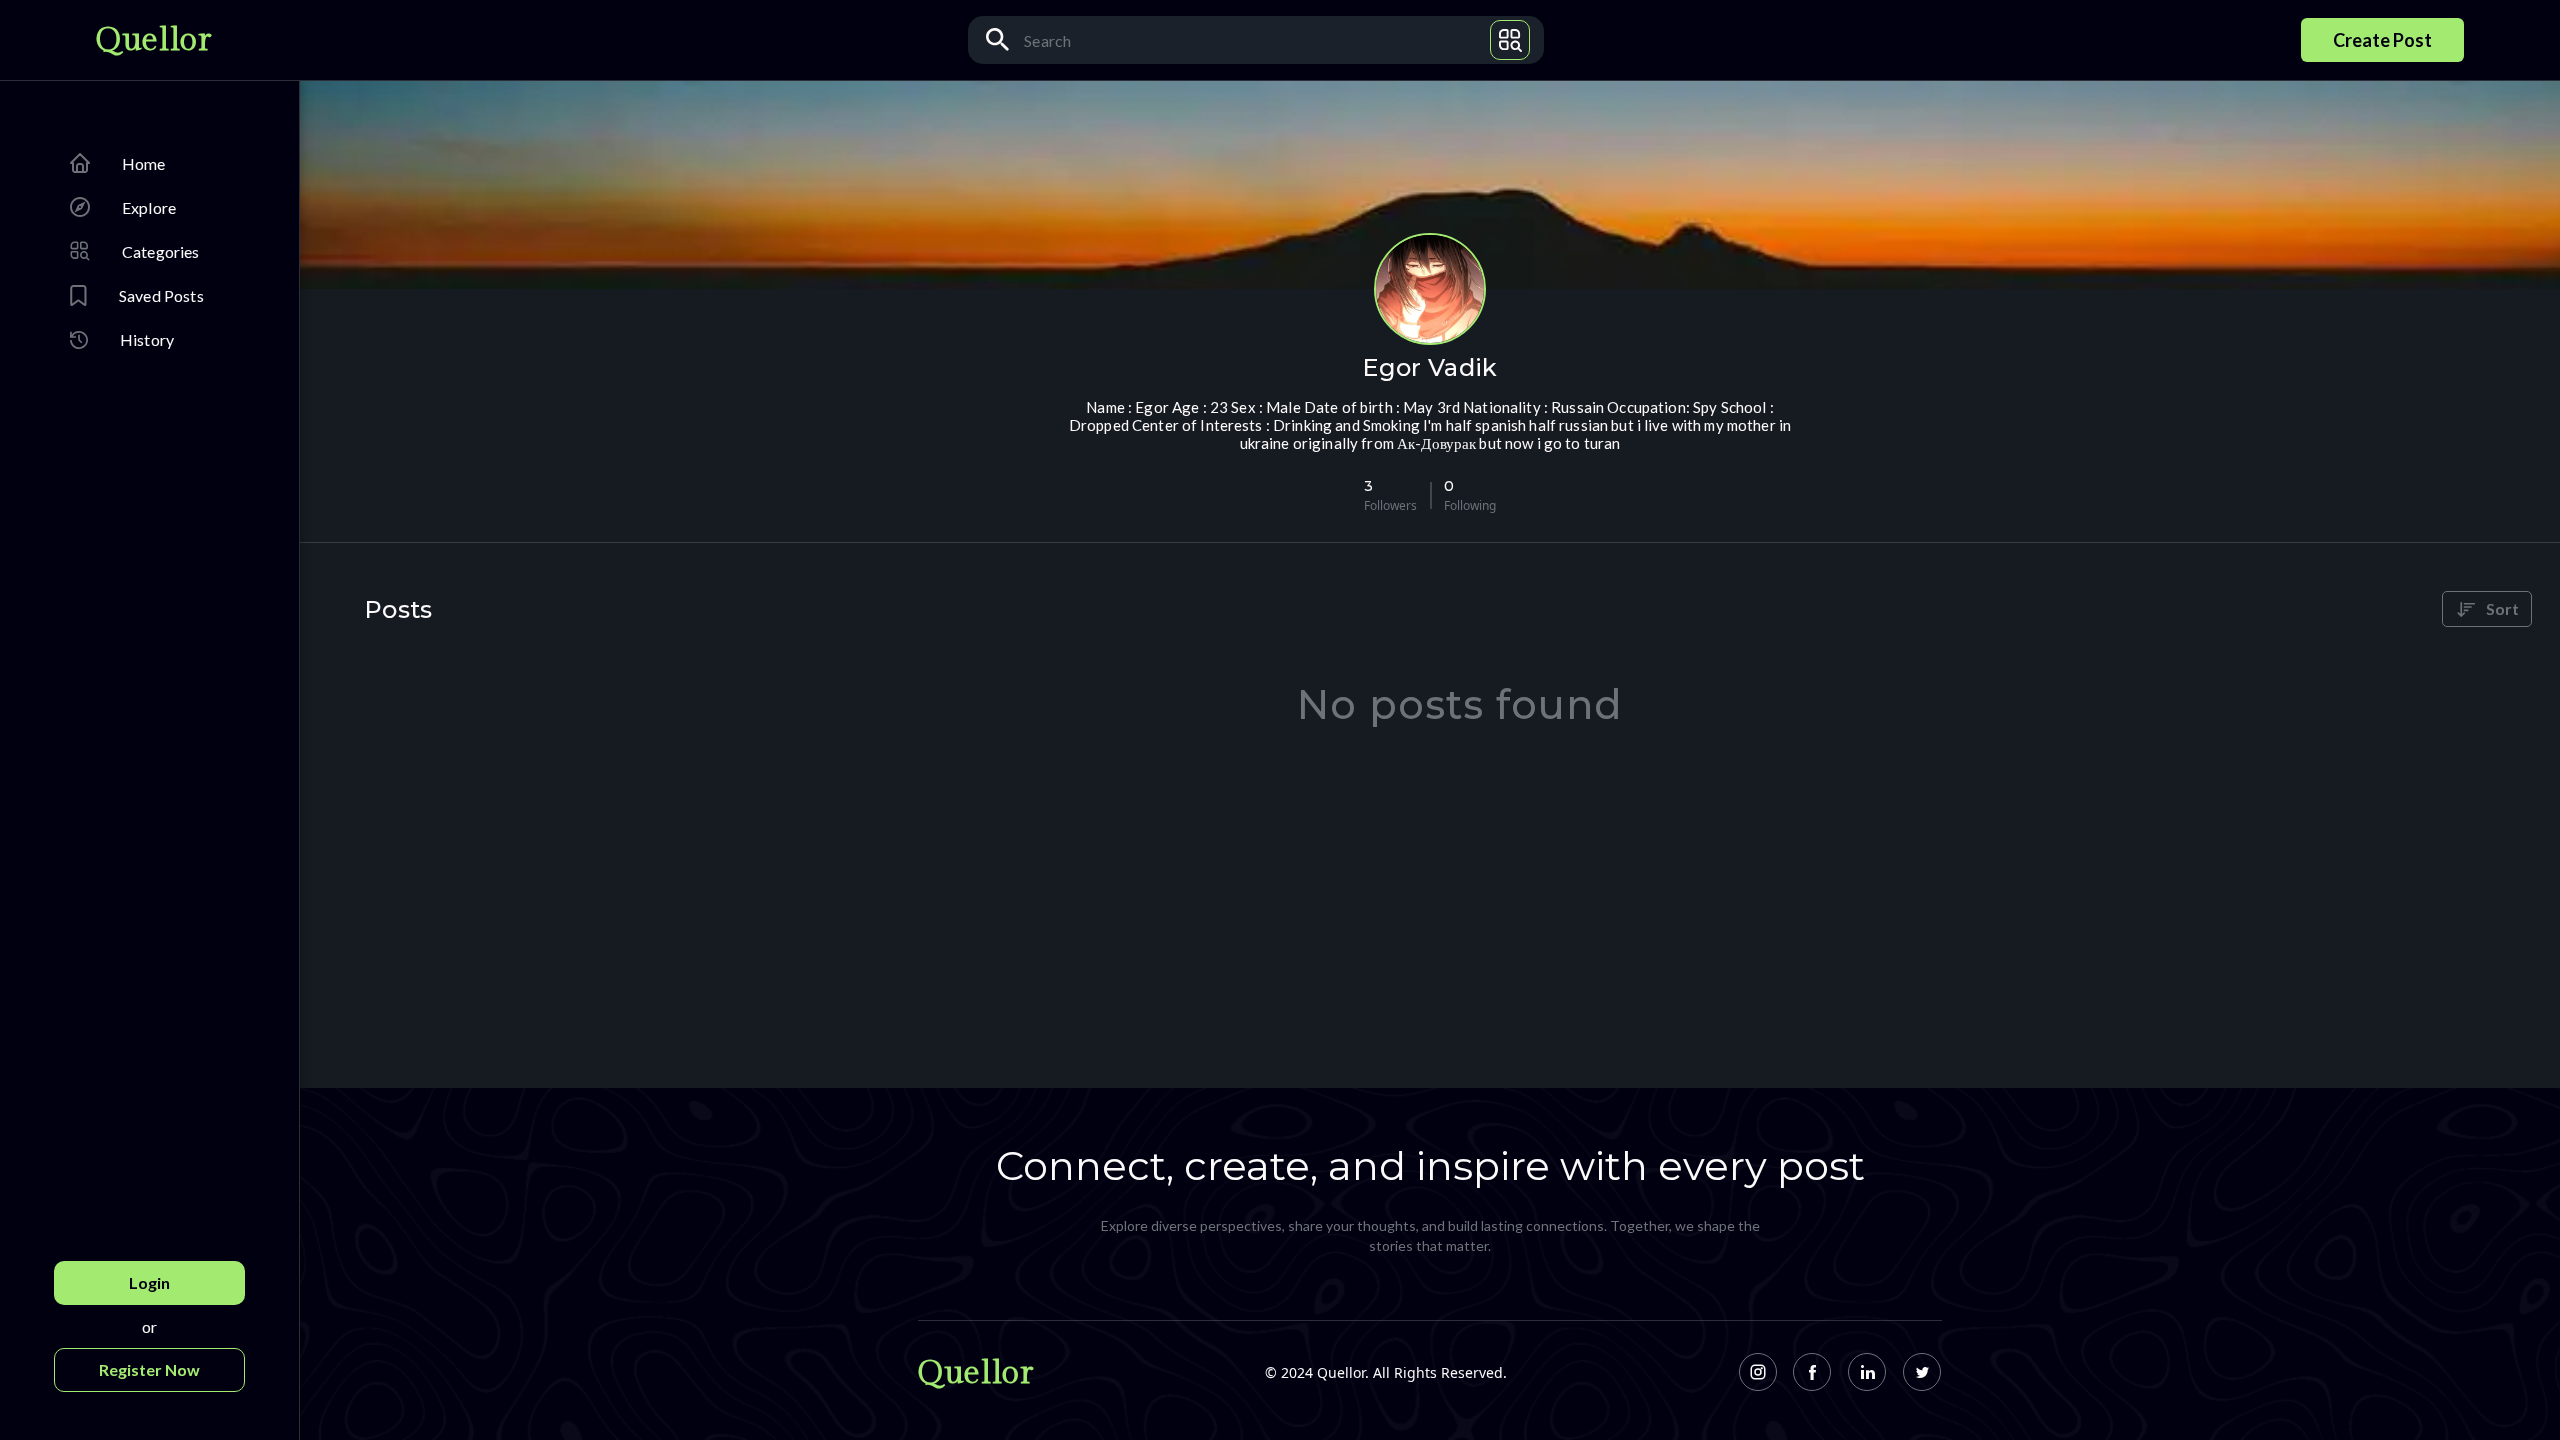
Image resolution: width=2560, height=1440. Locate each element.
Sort (2502, 608)
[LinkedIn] (1867, 1372)
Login (149, 1282)
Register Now (149, 1369)
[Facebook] (1812, 1372)
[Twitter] (1922, 1372)
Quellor (153, 40)
